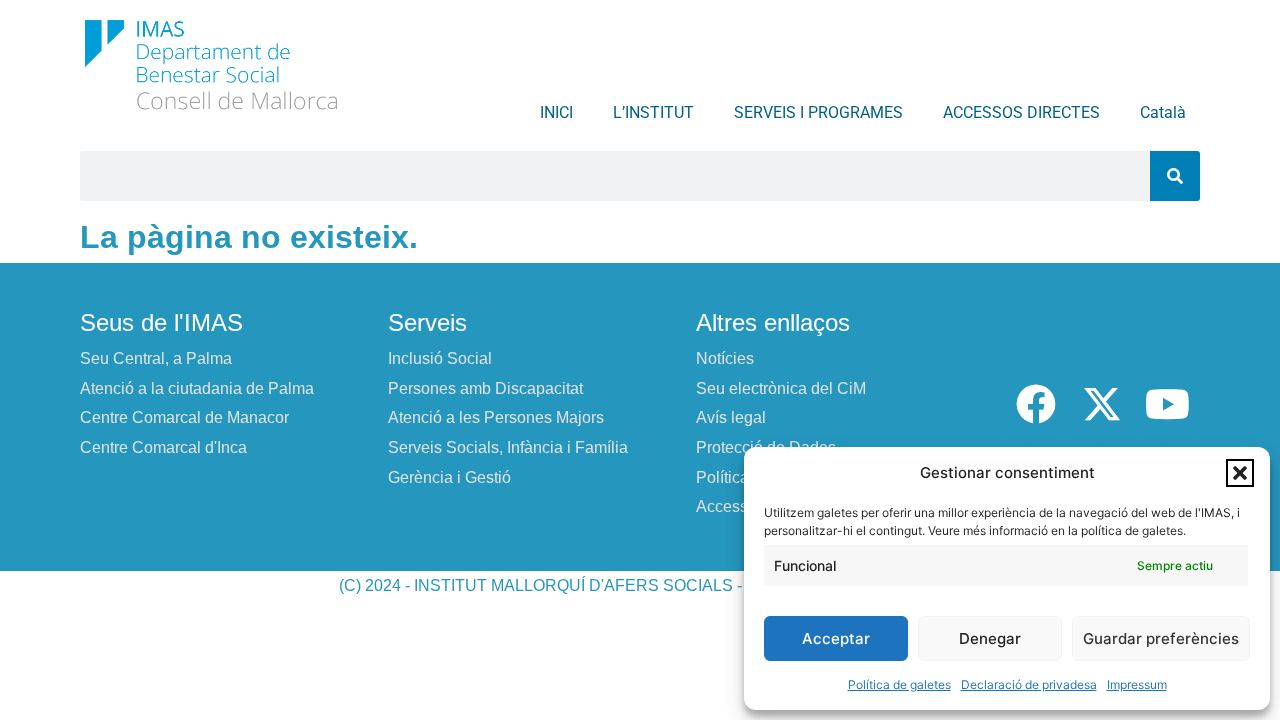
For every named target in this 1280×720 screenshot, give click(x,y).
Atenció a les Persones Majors (496, 417)
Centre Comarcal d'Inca (163, 447)
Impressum (1137, 684)
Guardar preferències (1161, 638)
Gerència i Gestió (449, 477)
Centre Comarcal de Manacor (184, 417)
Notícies (725, 358)
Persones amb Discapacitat (485, 388)
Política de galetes (899, 684)
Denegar (990, 638)
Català (1163, 112)
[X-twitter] (1102, 404)
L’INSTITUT (653, 112)
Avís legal (731, 417)
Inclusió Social (440, 358)
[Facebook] (1036, 404)
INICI (556, 112)
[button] (1240, 473)
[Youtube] (1167, 404)
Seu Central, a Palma (156, 358)
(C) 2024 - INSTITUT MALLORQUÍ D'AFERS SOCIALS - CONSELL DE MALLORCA (640, 585)
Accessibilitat (743, 506)
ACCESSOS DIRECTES (1021, 112)
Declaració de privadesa (1029, 684)
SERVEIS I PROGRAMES (818, 112)
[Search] (1175, 176)
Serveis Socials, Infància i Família (508, 447)
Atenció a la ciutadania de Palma (197, 388)
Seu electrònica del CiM (781, 388)
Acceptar (836, 638)
